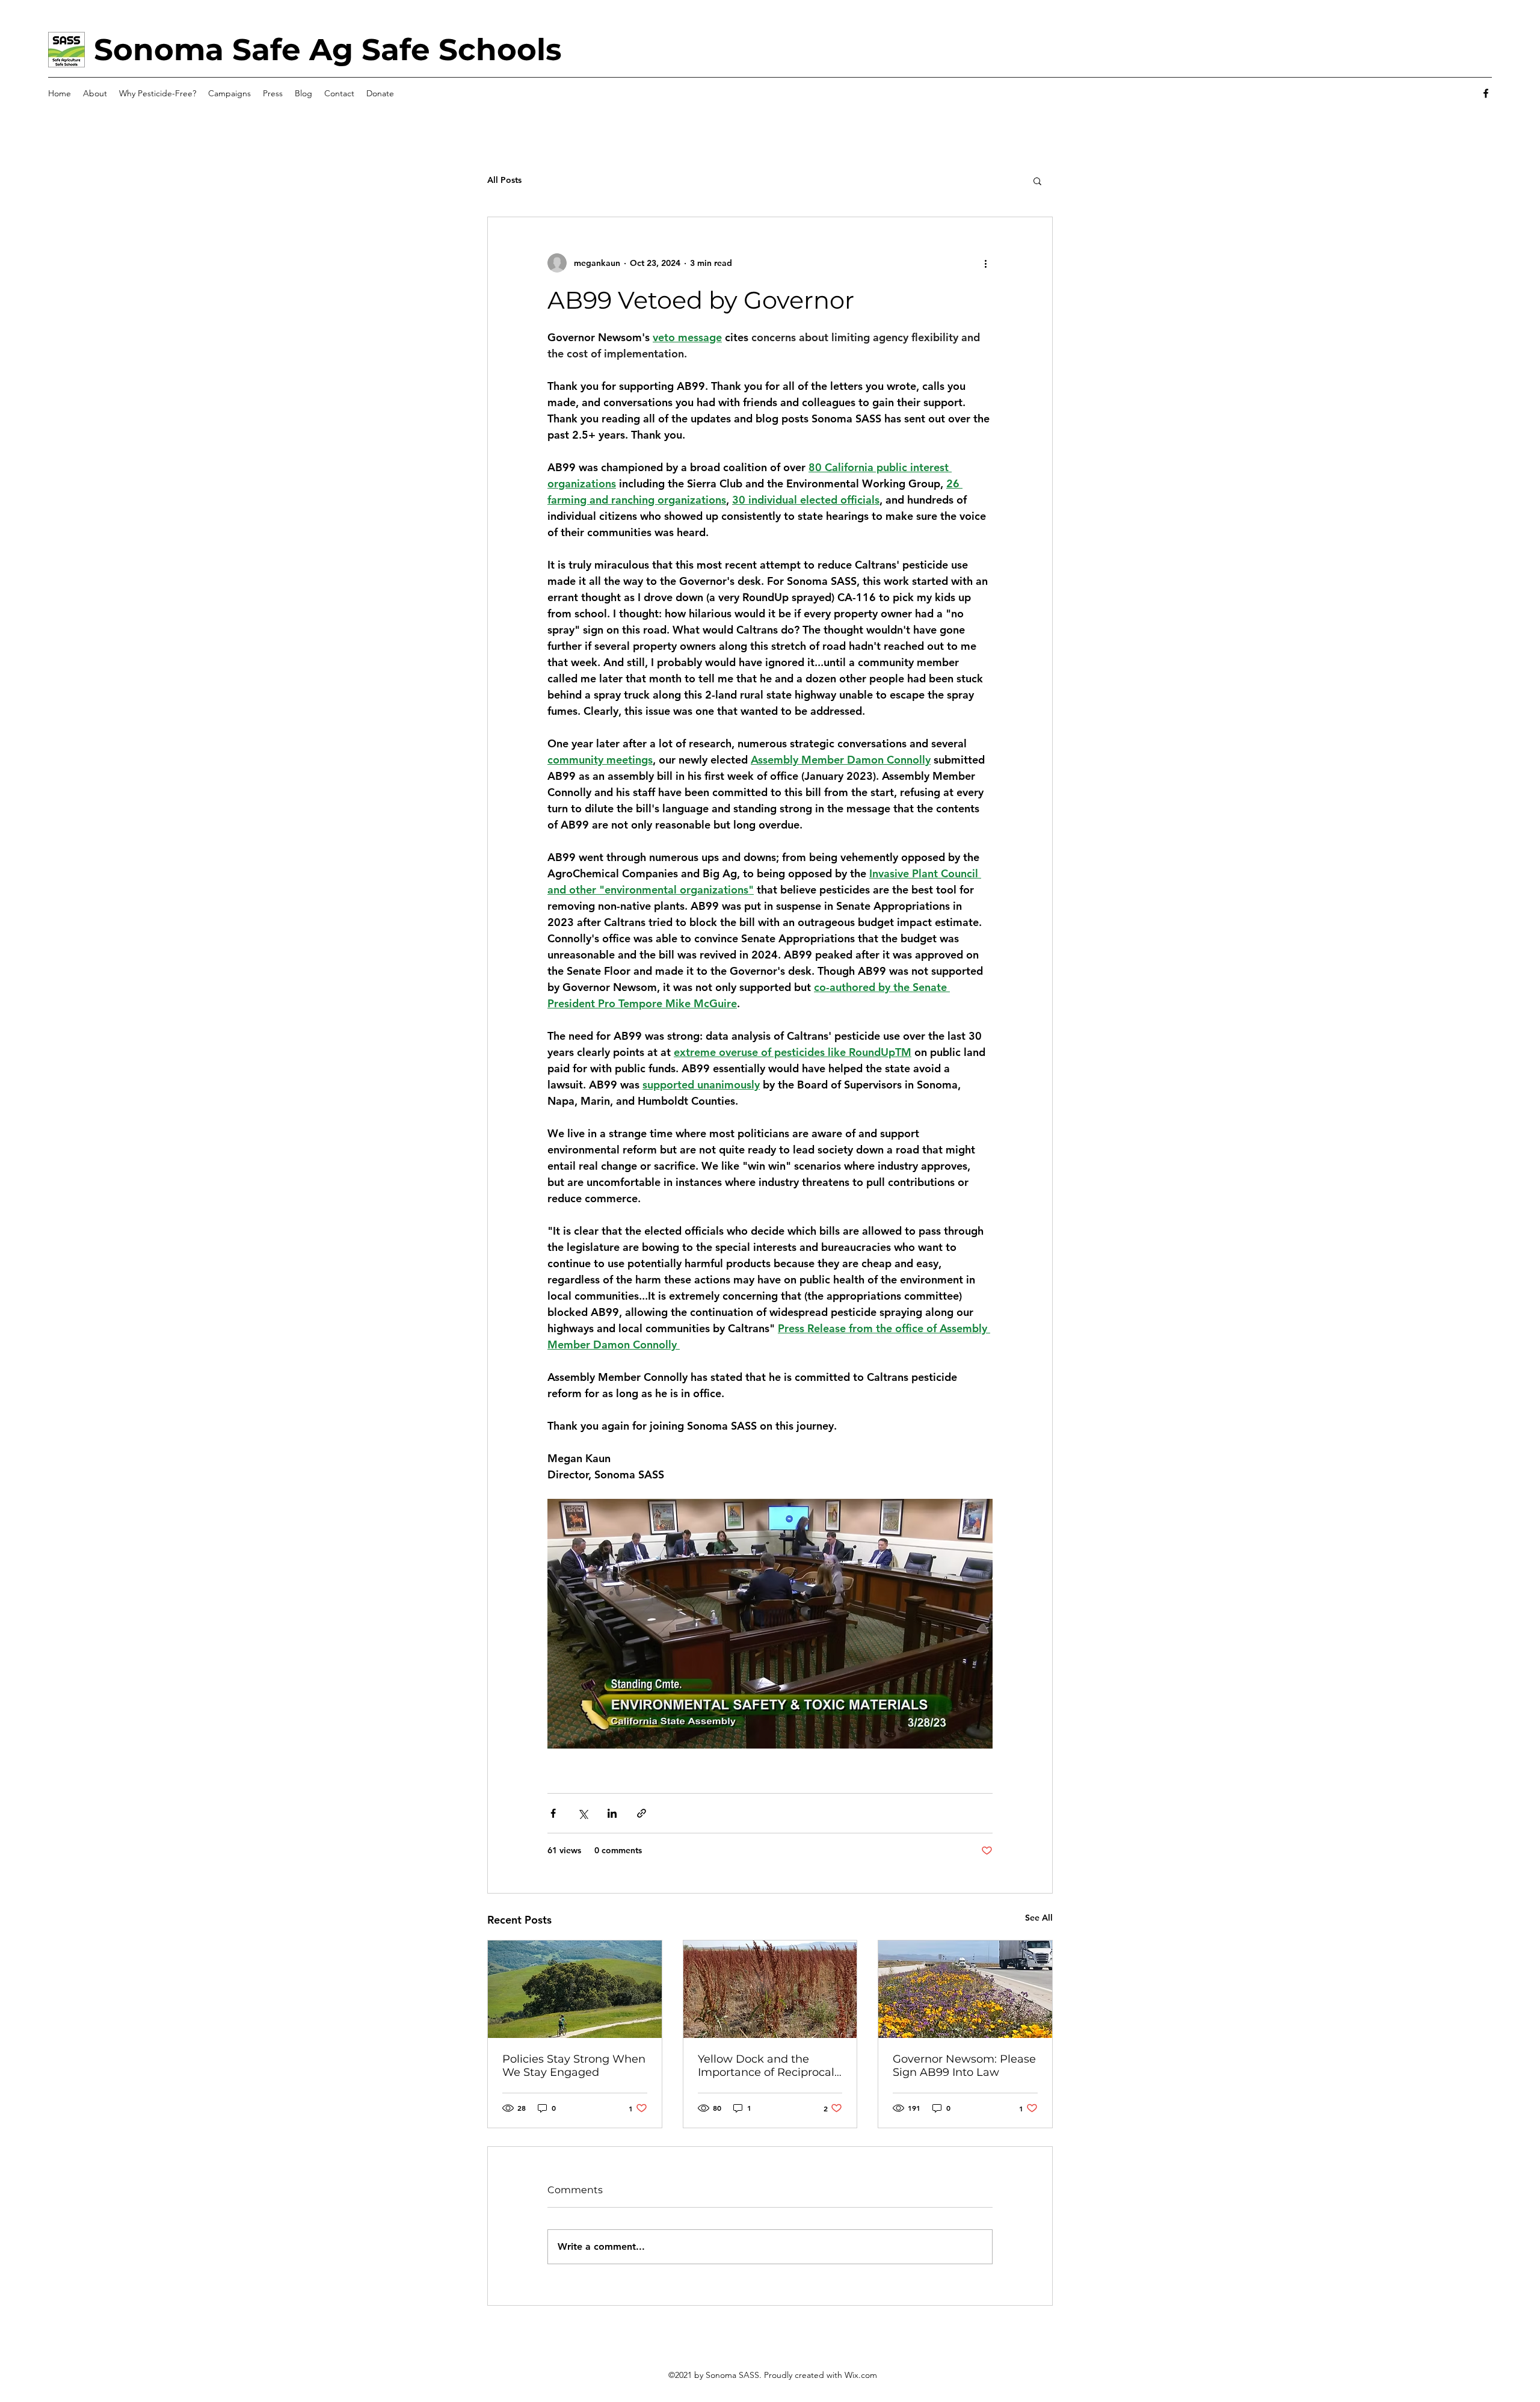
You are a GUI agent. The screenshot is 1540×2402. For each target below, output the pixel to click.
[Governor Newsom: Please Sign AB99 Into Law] (965, 1989)
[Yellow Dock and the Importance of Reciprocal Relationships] (770, 1989)
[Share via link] (642, 1813)
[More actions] (985, 263)
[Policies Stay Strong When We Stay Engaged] (575, 1989)
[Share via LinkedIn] (612, 1813)
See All (1039, 1918)
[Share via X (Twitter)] (583, 1813)
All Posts (504, 180)
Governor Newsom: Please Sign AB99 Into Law (964, 2066)
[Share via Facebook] (553, 1813)
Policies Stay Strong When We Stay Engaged (574, 2066)
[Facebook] (1486, 93)
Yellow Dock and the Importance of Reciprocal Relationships (766, 2066)
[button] (1037, 181)
